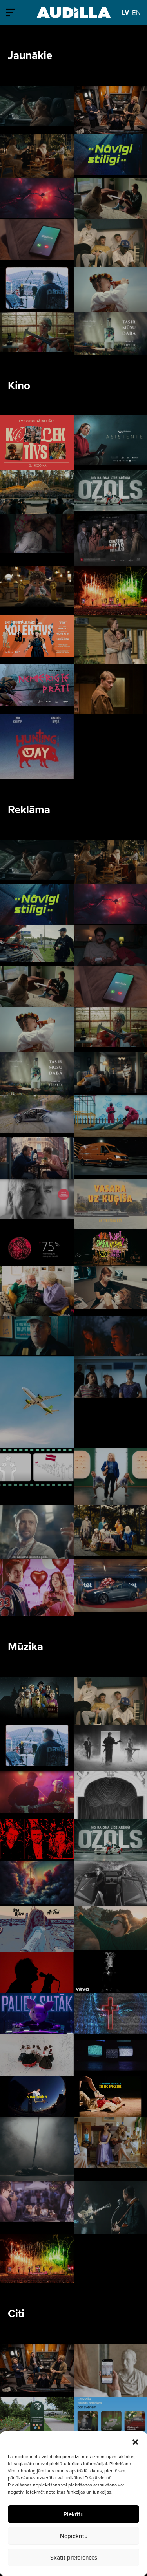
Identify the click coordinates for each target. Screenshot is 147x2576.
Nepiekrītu (74, 2536)
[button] (135, 2441)
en (136, 12)
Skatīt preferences (74, 2557)
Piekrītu (73, 2514)
